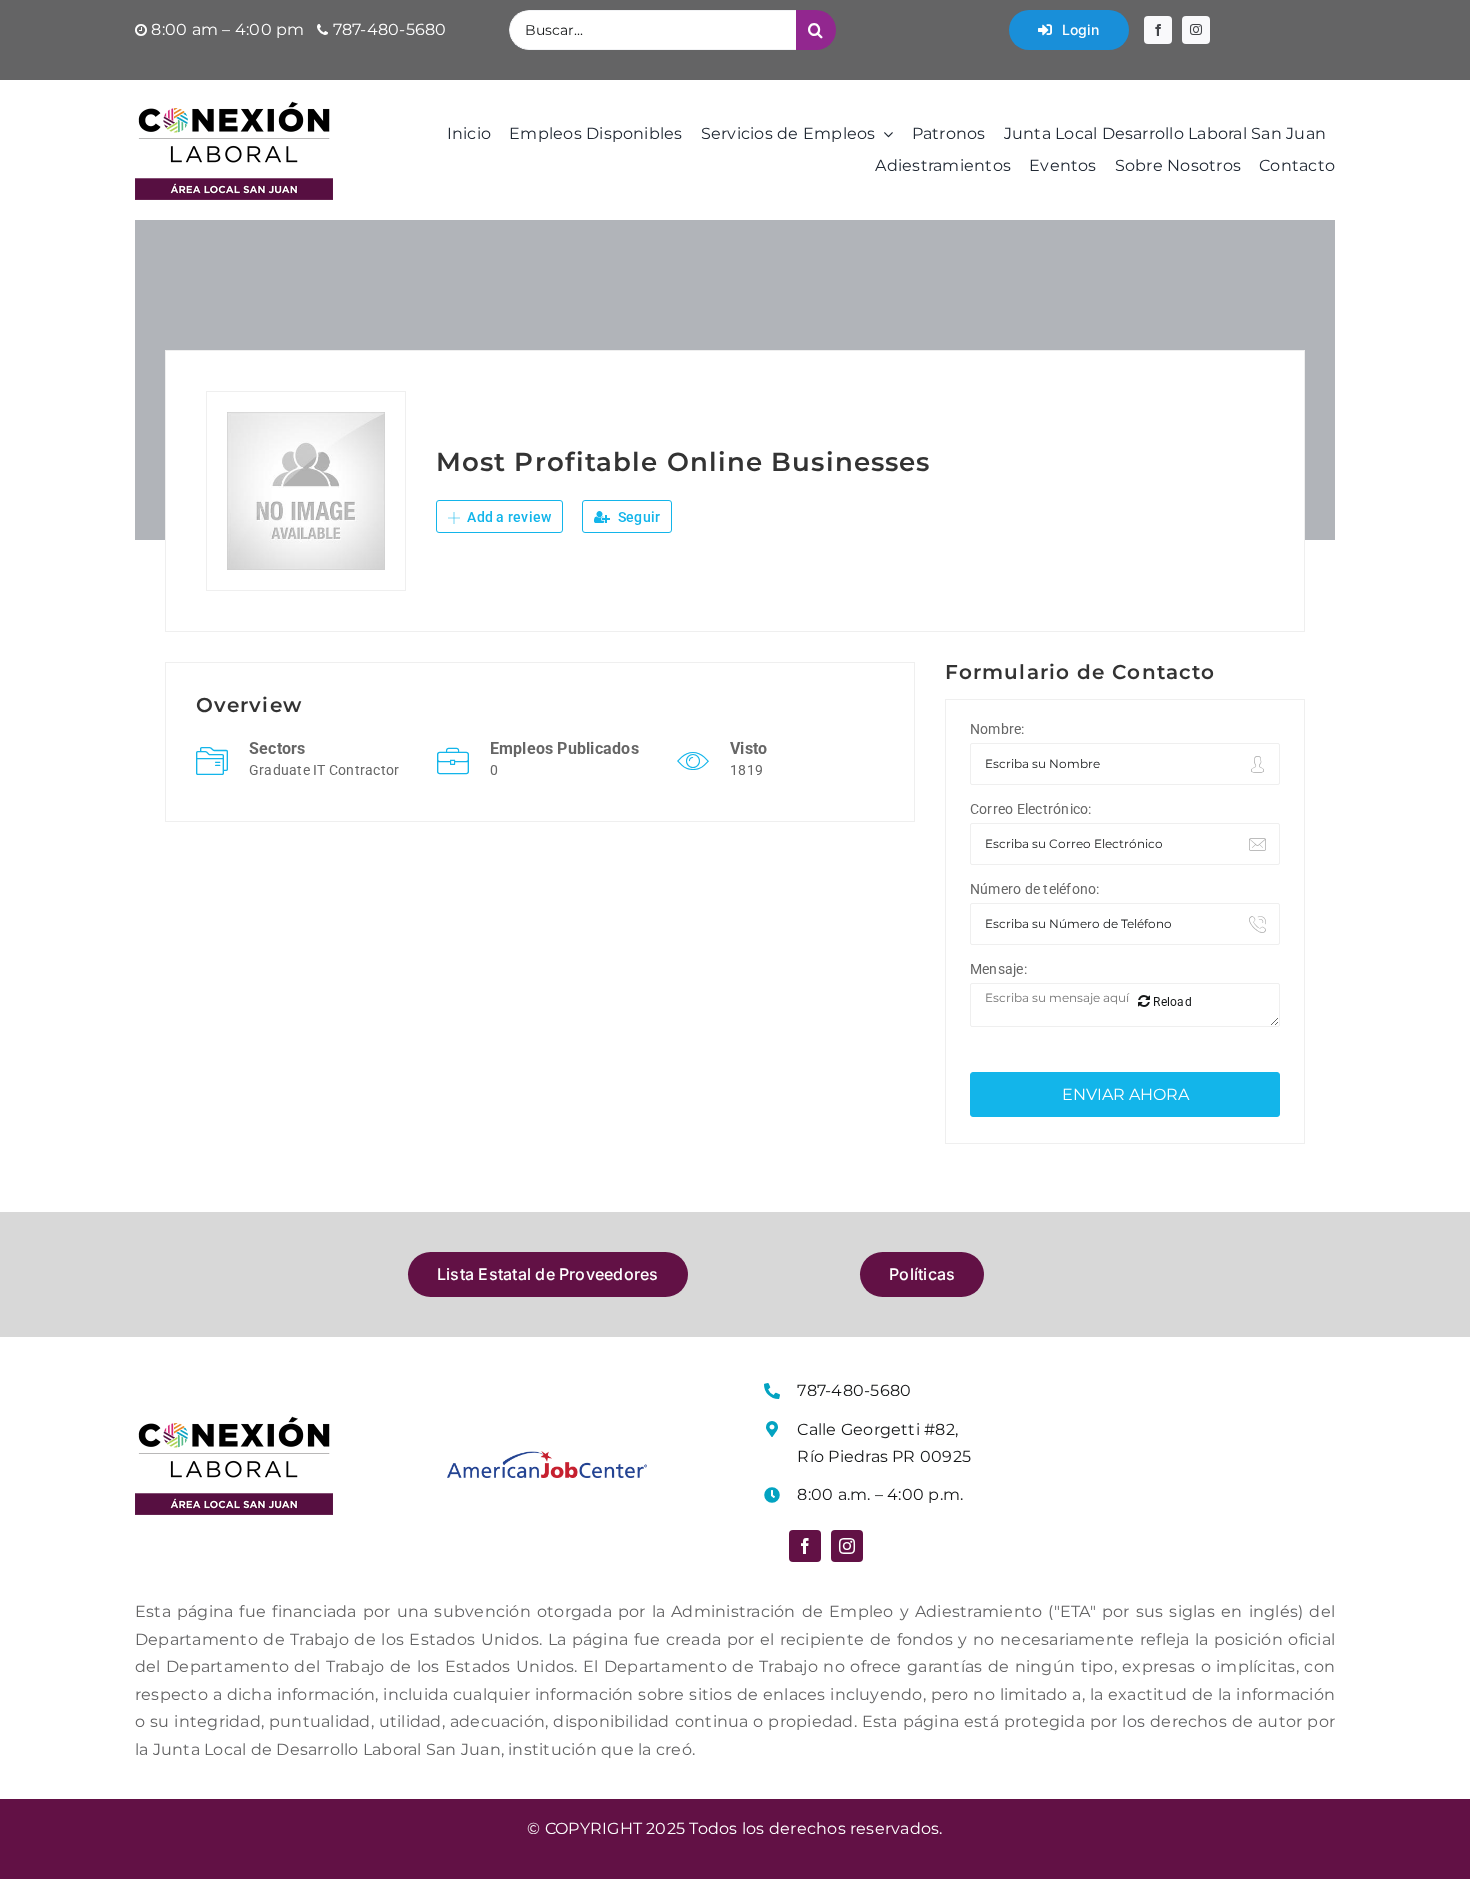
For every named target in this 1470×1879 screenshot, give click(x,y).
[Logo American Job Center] (547, 1458)
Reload (1171, 1002)
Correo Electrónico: (1031, 809)
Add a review (507, 517)
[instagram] (1196, 30)
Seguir (638, 517)
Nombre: (997, 729)
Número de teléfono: (1035, 889)
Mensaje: (998, 969)
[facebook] (1158, 30)
